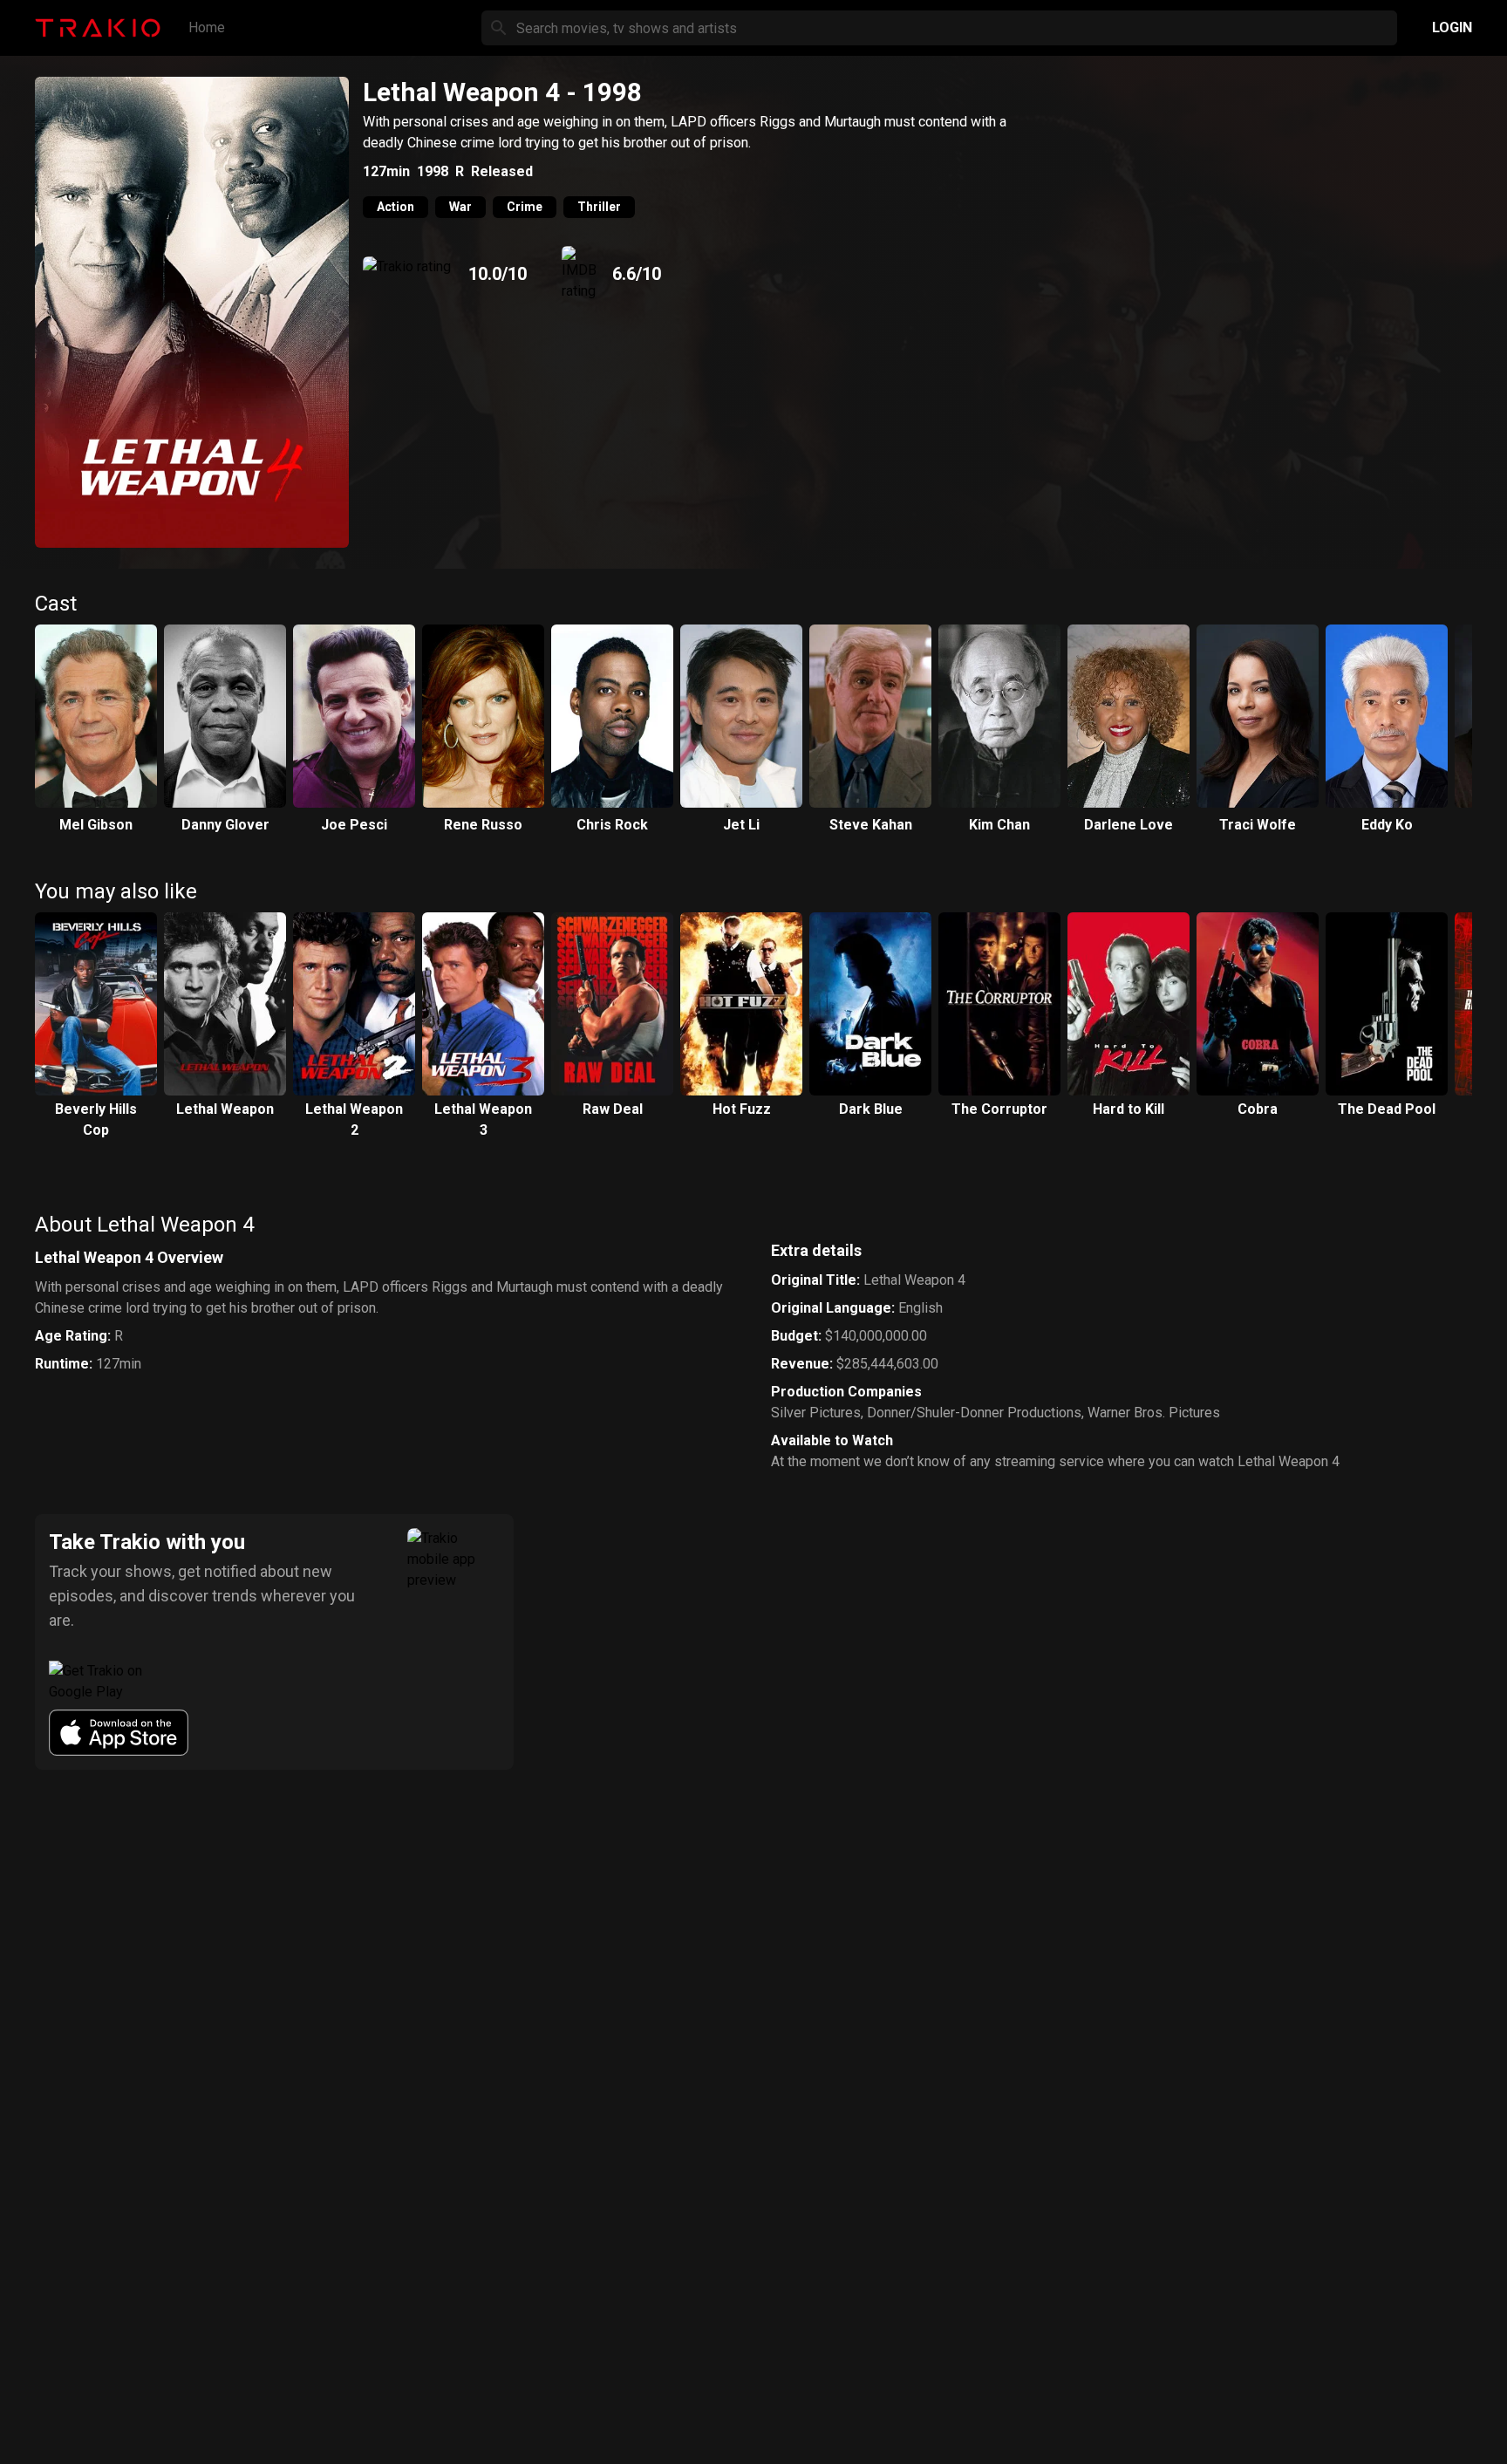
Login (1452, 27)
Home (207, 27)
